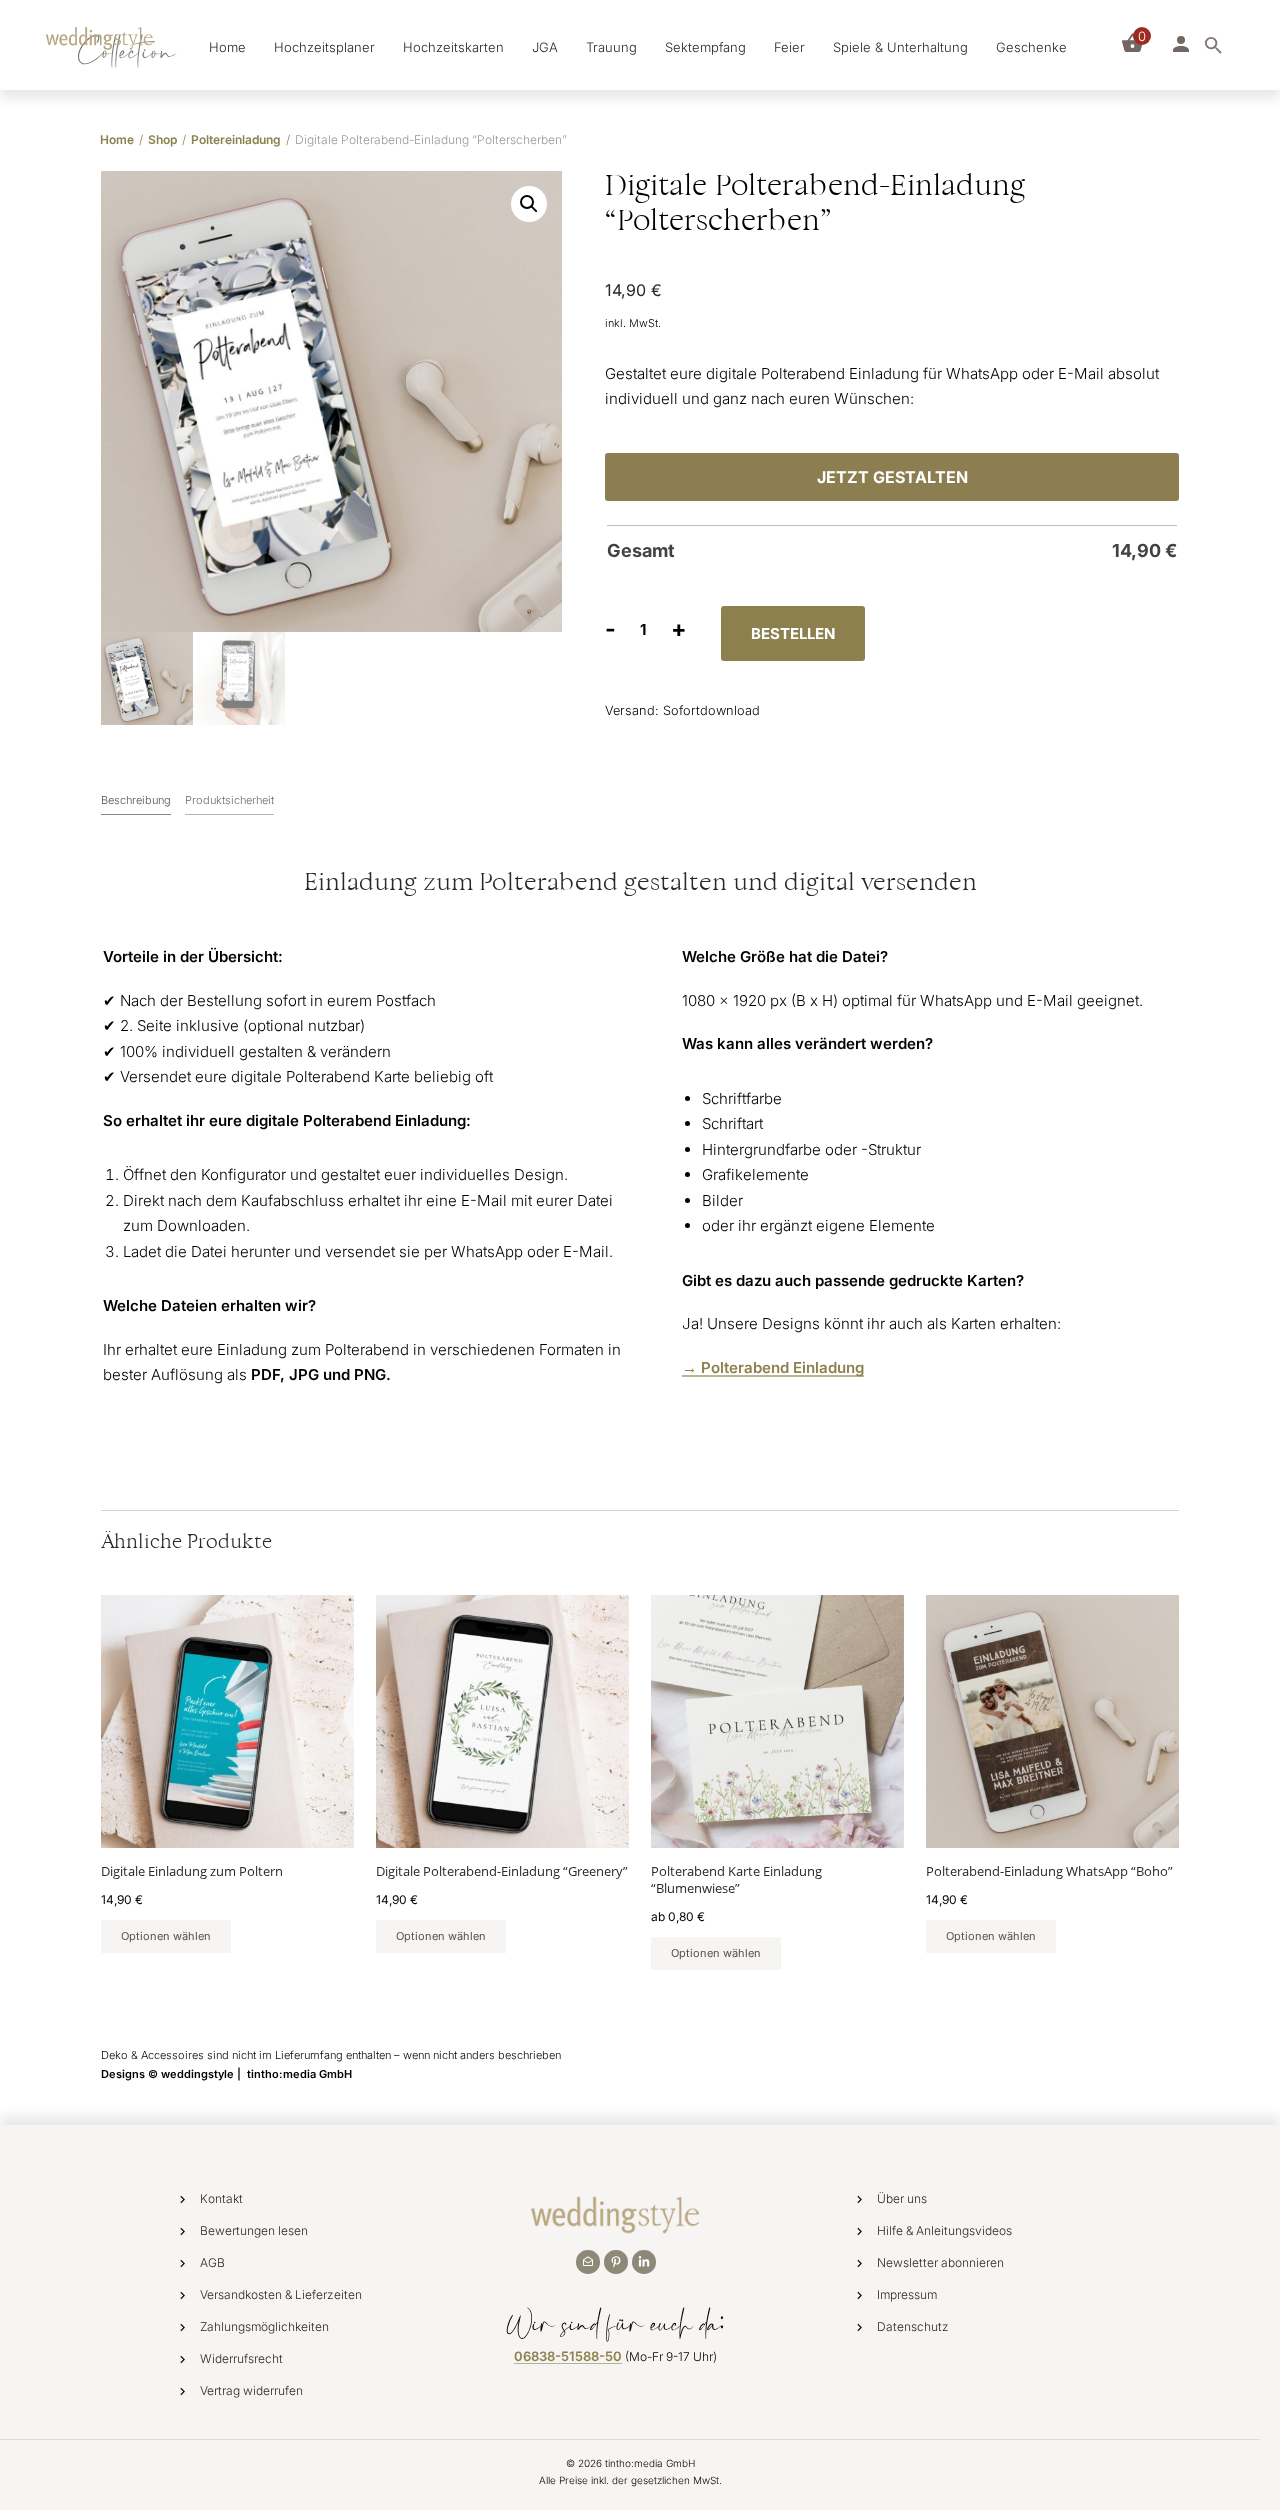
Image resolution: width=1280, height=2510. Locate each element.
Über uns (902, 2198)
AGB (212, 2262)
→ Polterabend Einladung (773, 1367)
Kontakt (221, 2198)
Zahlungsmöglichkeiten (264, 2326)
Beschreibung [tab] (136, 800)
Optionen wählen (166, 1936)
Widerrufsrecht (241, 2358)
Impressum (907, 2294)
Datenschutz (913, 2326)
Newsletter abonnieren (940, 2262)
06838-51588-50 (568, 2356)
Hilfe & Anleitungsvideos (944, 2230)
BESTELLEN (793, 633)
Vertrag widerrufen (251, 2390)
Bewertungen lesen (254, 2230)
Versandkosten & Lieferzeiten (281, 2294)
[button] (529, 204)
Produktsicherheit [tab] (229, 800)
